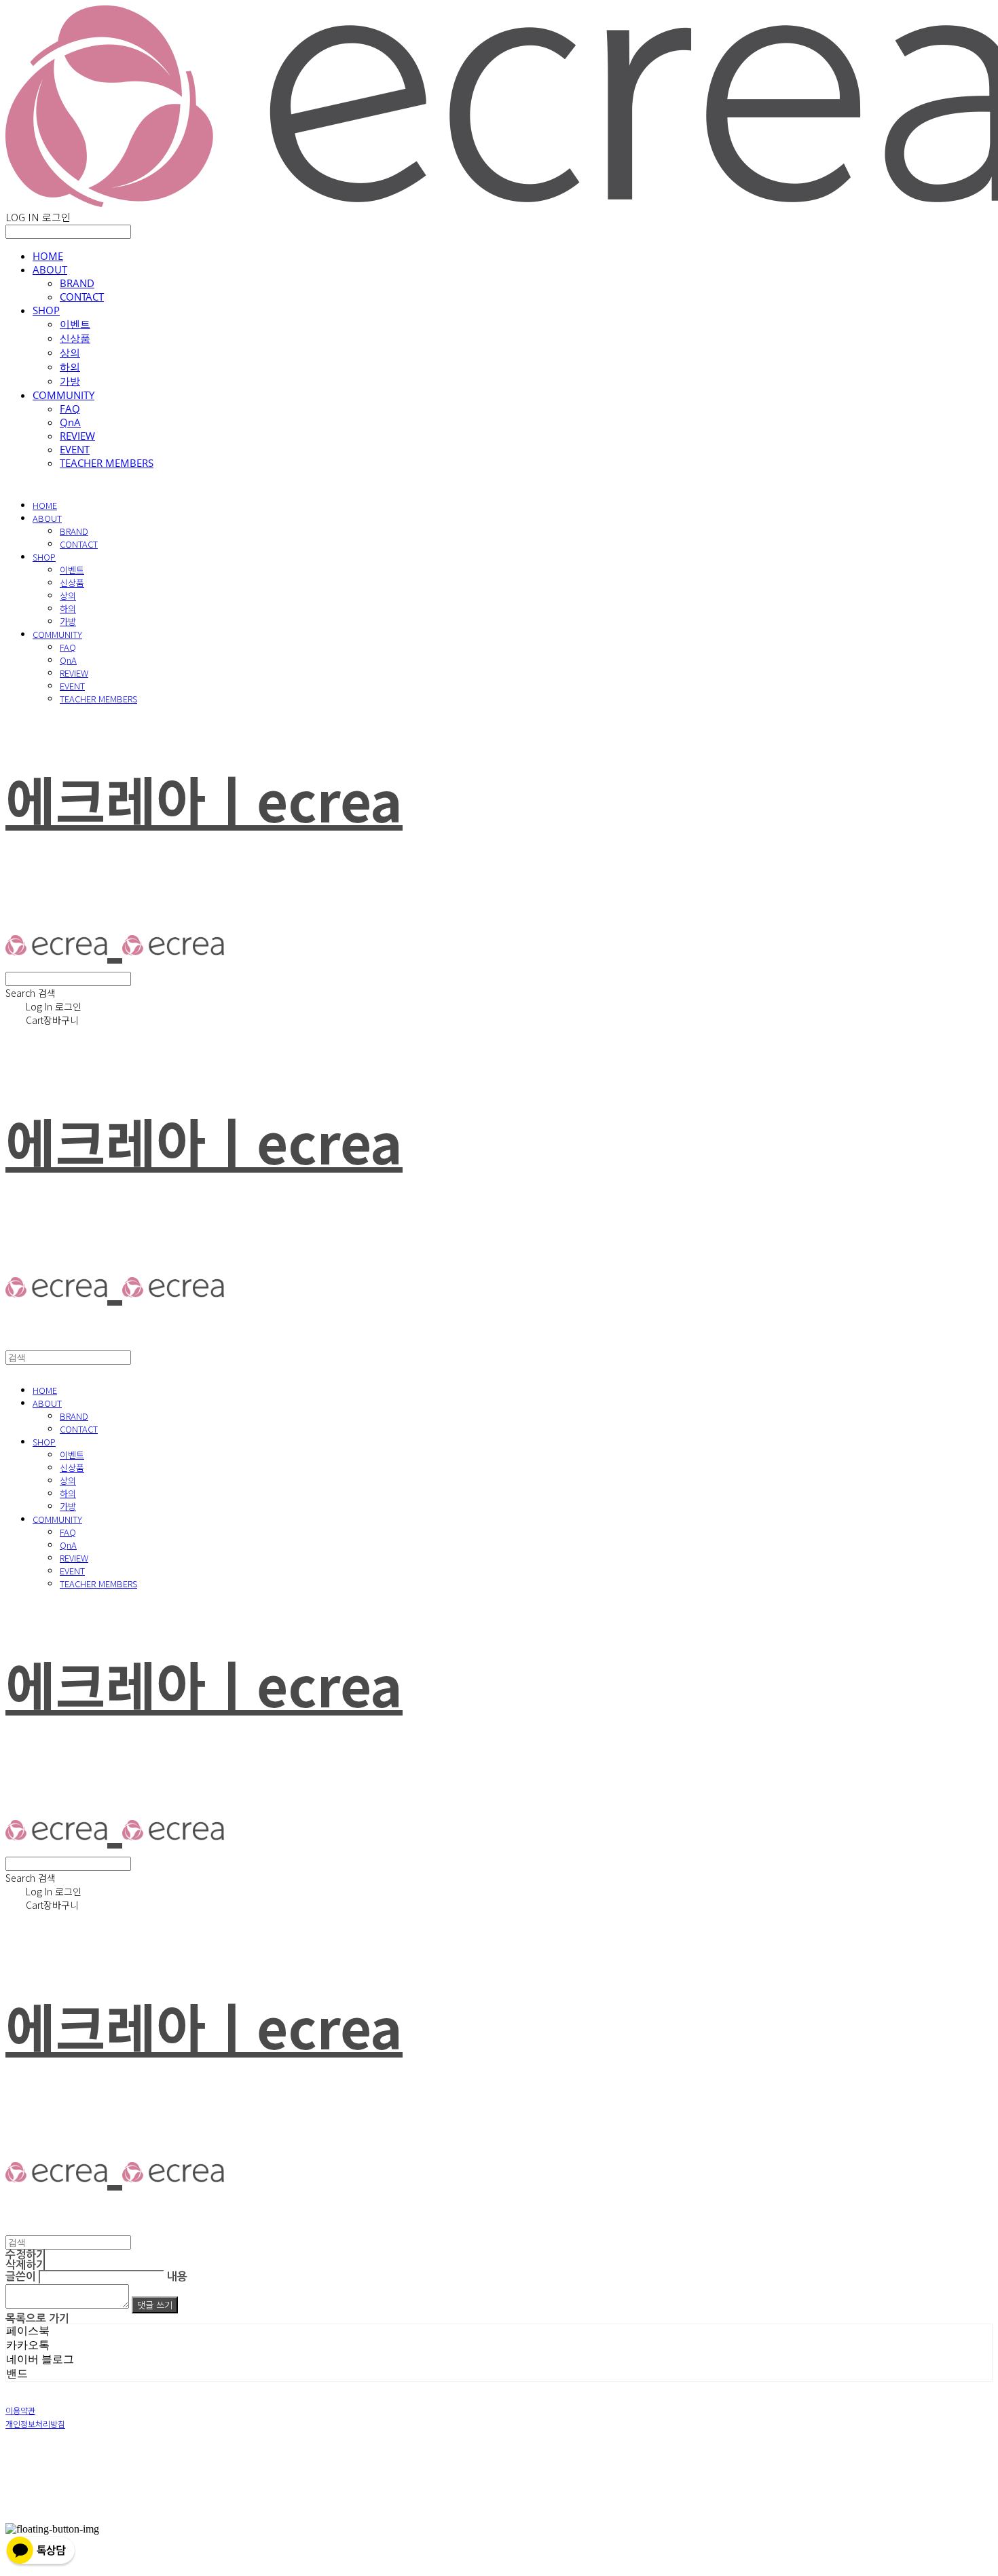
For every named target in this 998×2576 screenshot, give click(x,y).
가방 (70, 381)
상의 (70, 352)
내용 (177, 2276)
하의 (70, 366)
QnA (70, 422)
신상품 (75, 338)
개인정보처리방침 (35, 2424)
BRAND (77, 283)
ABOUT (50, 269)
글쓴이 (21, 2276)
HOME (48, 256)
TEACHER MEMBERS (107, 463)
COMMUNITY (63, 395)
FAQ (70, 409)
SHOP (46, 310)
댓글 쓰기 (155, 2305)
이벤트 (75, 324)
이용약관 (20, 2410)
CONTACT (82, 297)
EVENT (75, 449)
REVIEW (77, 436)
